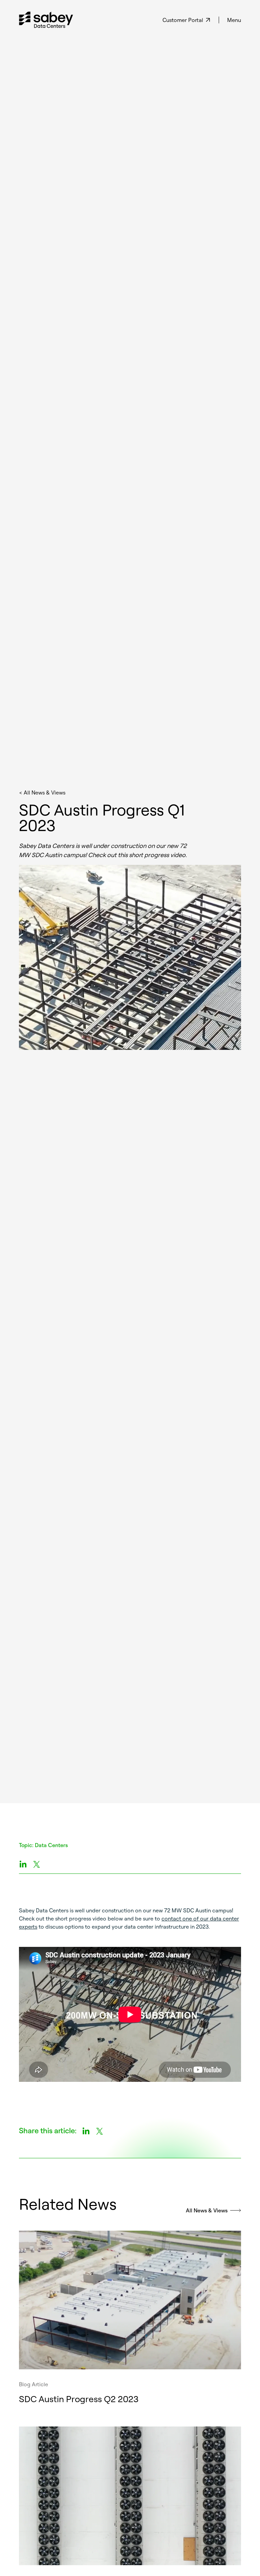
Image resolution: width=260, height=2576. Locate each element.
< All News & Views (42, 792)
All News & (207, 2210)
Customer (183, 20)
